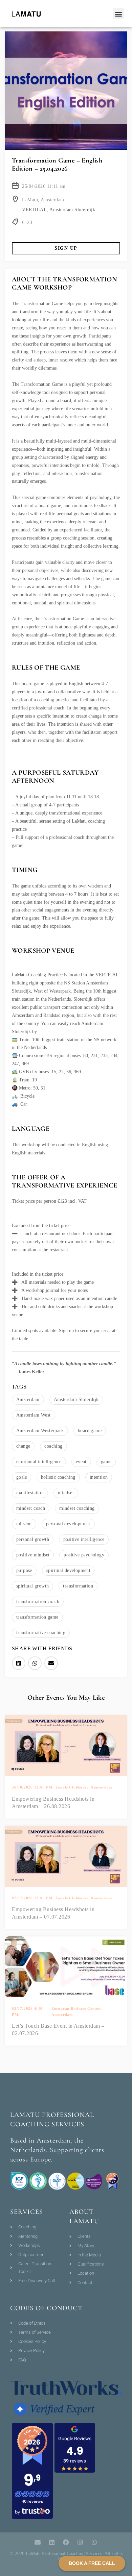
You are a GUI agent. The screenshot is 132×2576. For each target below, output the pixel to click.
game (106, 1462)
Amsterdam (28, 1399)
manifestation (30, 1493)
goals (21, 1477)
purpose (24, 1570)
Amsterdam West (34, 1415)
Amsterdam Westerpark (40, 1431)
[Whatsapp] (94, 2542)
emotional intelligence (39, 1462)
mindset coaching (77, 1508)
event (81, 1462)
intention (99, 1477)
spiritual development (68, 1570)
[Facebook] (66, 2542)
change (23, 1446)
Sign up (66, 248)
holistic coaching (58, 1477)
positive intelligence (84, 1539)
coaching (53, 1446)
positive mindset (33, 1555)
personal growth (33, 1539)
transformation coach (38, 1602)
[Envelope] (38, 2542)
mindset (66, 1493)
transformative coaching (41, 1633)
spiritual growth (32, 1586)
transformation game (37, 1617)
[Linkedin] (52, 2542)
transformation (78, 1586)
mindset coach (31, 1508)
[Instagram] (80, 2542)
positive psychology (84, 1555)
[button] (118, 14)
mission (24, 1524)
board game (90, 1431)
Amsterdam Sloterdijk (76, 1399)
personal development (68, 1524)
